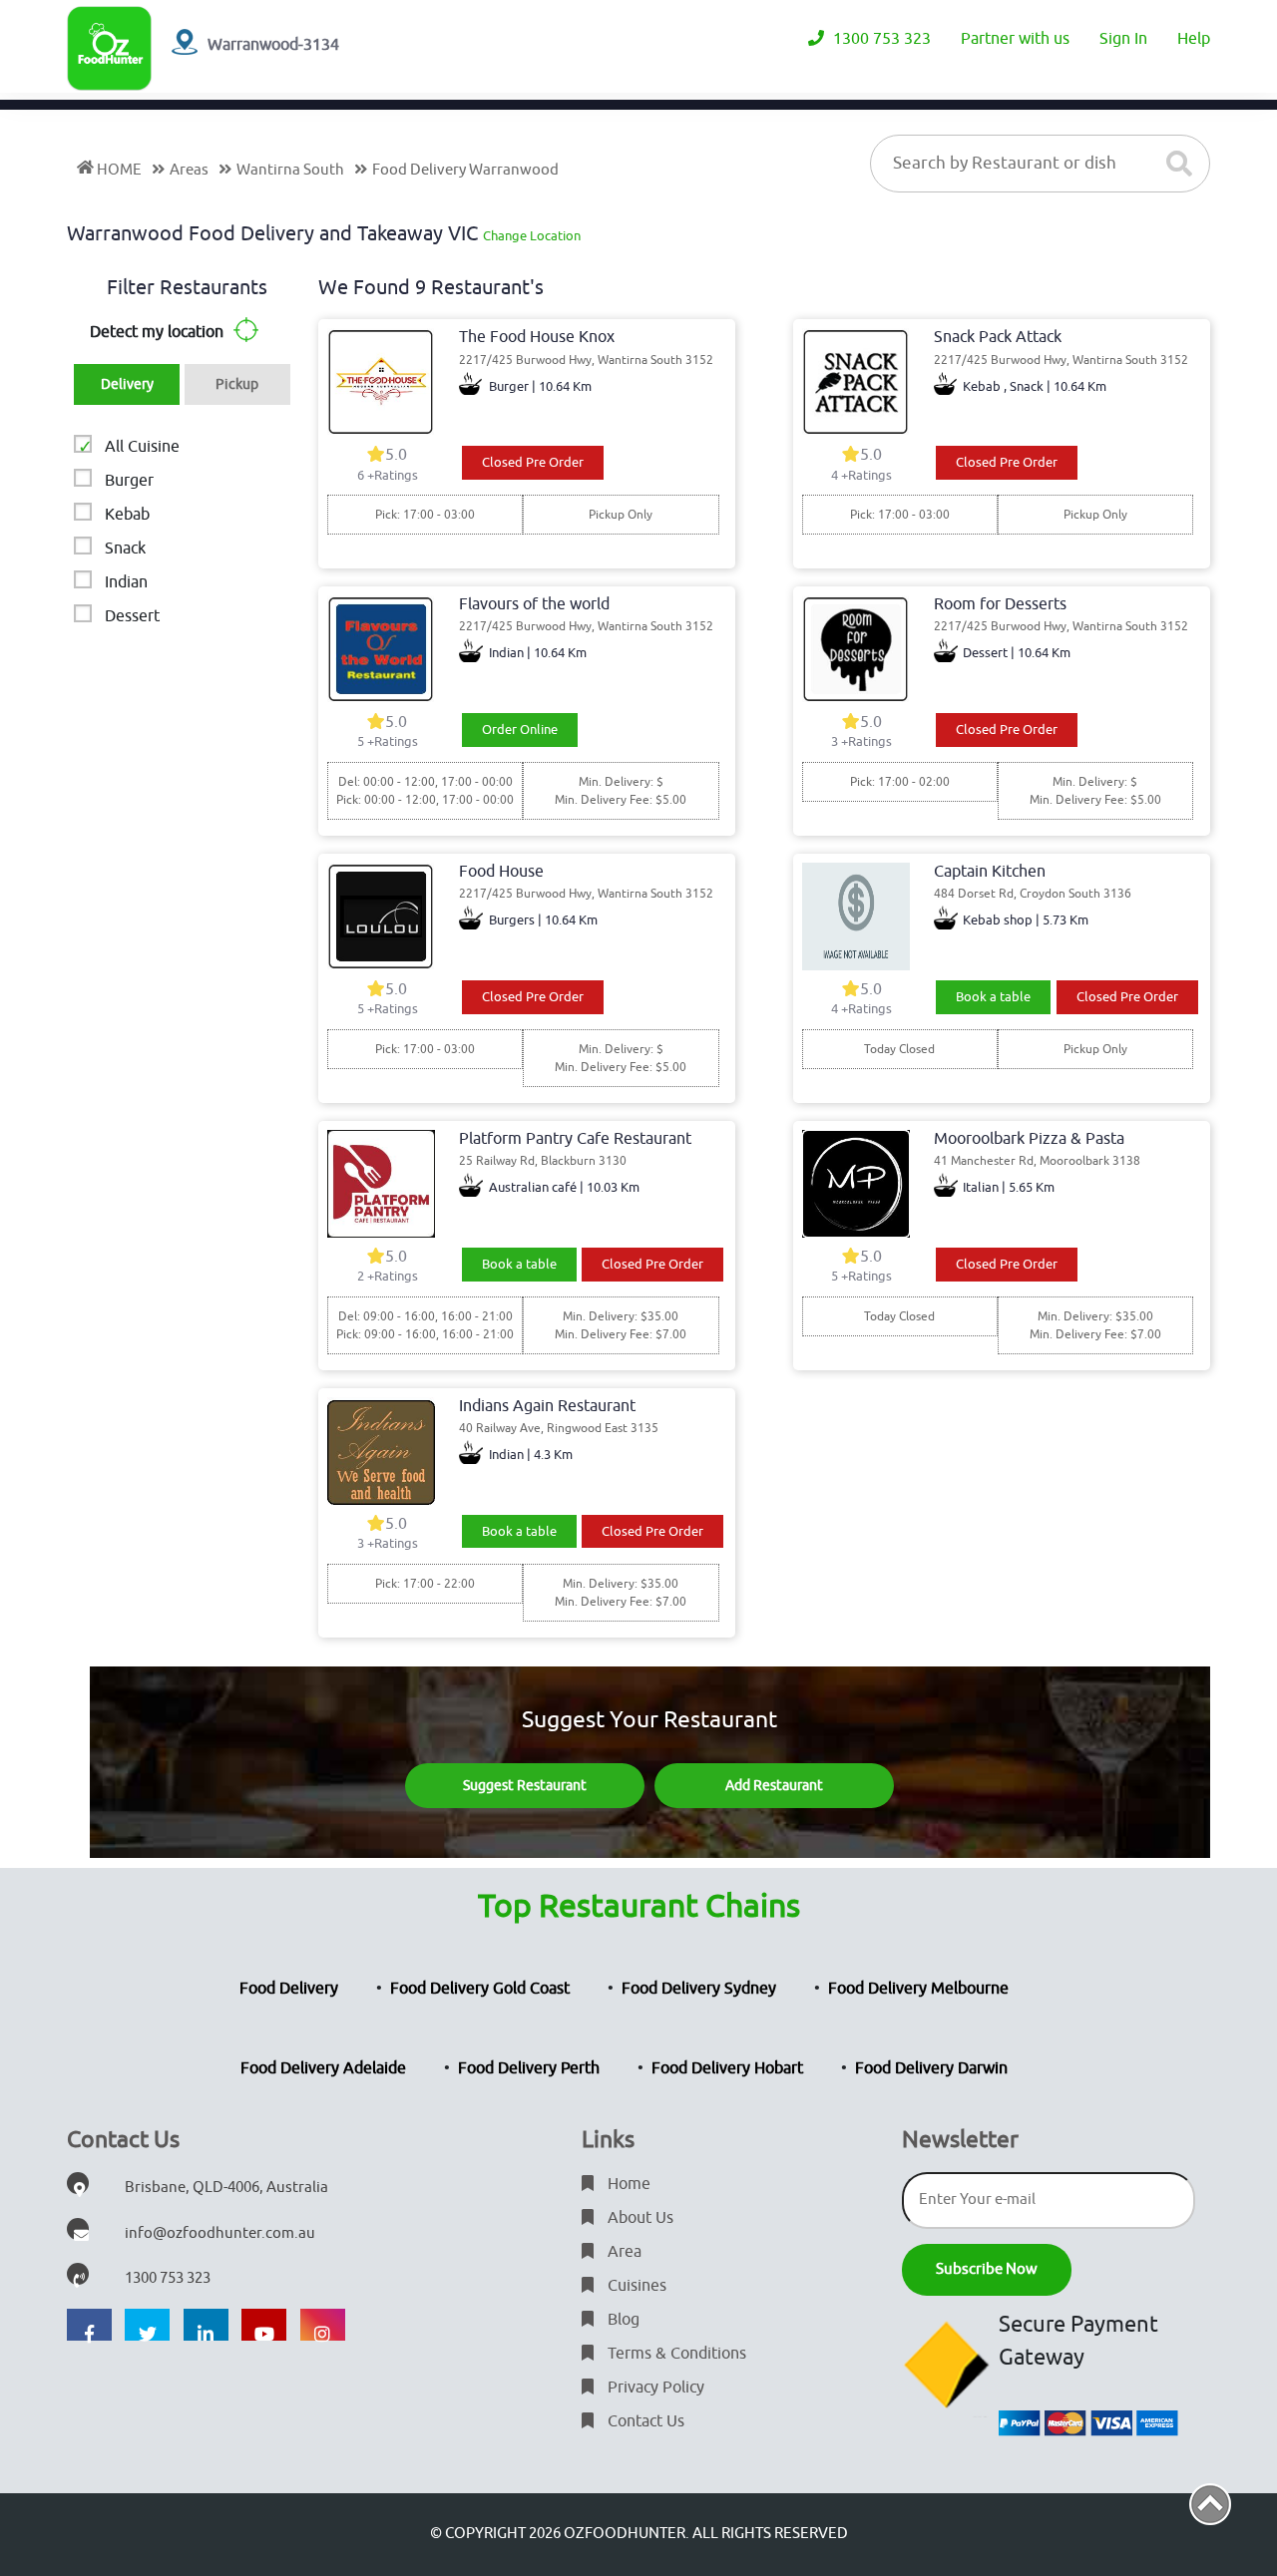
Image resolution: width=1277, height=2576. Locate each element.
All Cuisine (142, 447)
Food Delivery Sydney (699, 1989)
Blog (622, 2320)
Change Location (532, 236)
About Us (638, 2218)
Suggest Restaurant (525, 1786)
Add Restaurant (774, 1786)
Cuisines (635, 2286)
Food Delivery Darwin (931, 2068)
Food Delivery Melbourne (918, 1989)
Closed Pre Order (533, 462)
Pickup (237, 384)
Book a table (993, 997)
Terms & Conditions (675, 2354)
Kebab (127, 515)
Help (1194, 39)
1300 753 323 (880, 39)
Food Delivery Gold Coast (480, 1989)
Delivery (127, 384)
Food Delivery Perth (529, 2068)
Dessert (132, 616)
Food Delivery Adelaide (323, 2068)
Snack (125, 549)
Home (627, 2184)
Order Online (520, 730)
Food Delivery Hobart (727, 2068)
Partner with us (1015, 39)
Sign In (1123, 39)
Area (623, 2252)
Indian (126, 582)
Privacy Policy (654, 2388)
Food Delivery (289, 1989)
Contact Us (644, 2421)
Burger (129, 481)
